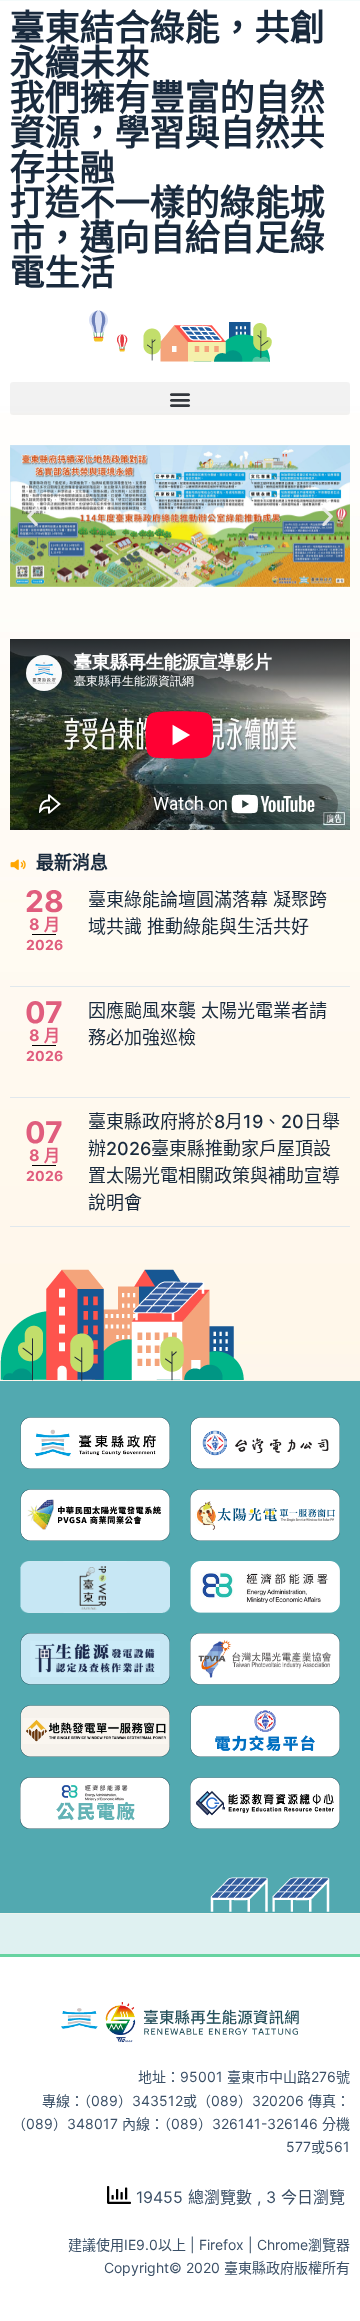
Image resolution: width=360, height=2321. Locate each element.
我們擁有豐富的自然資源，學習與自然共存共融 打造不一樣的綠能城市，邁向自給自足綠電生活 (167, 184)
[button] (180, 398)
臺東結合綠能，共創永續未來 (167, 44)
